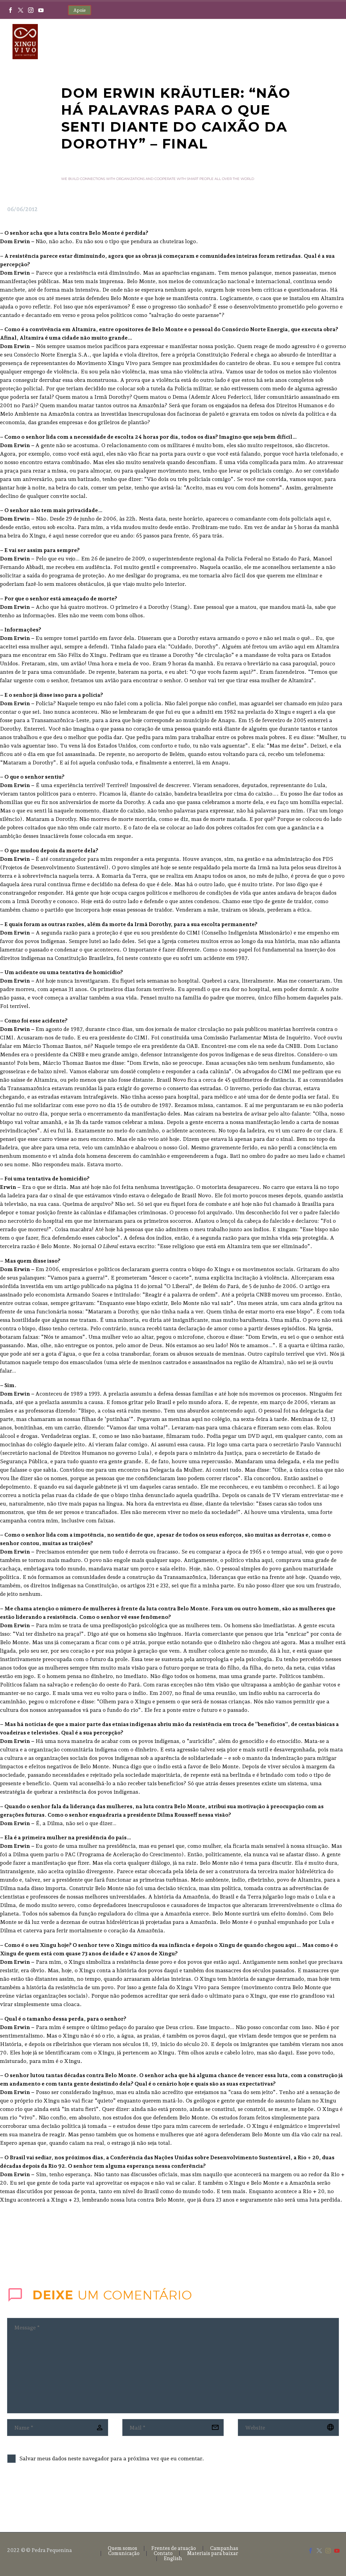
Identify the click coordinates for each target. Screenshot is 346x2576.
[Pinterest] (32, 2247)
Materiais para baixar (213, 2554)
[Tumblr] (42, 2247)
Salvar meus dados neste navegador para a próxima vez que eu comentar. (112, 2458)
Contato (163, 2554)
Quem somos (122, 2548)
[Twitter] (21, 10)
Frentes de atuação (174, 2548)
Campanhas (224, 2548)
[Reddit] (62, 2247)
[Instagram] (31, 10)
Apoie (80, 10)
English (173, 2559)
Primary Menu (327, 42)
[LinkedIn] (52, 2247)
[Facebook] (10, 10)
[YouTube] (41, 10)
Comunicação (124, 2554)
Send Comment (45, 2496)
